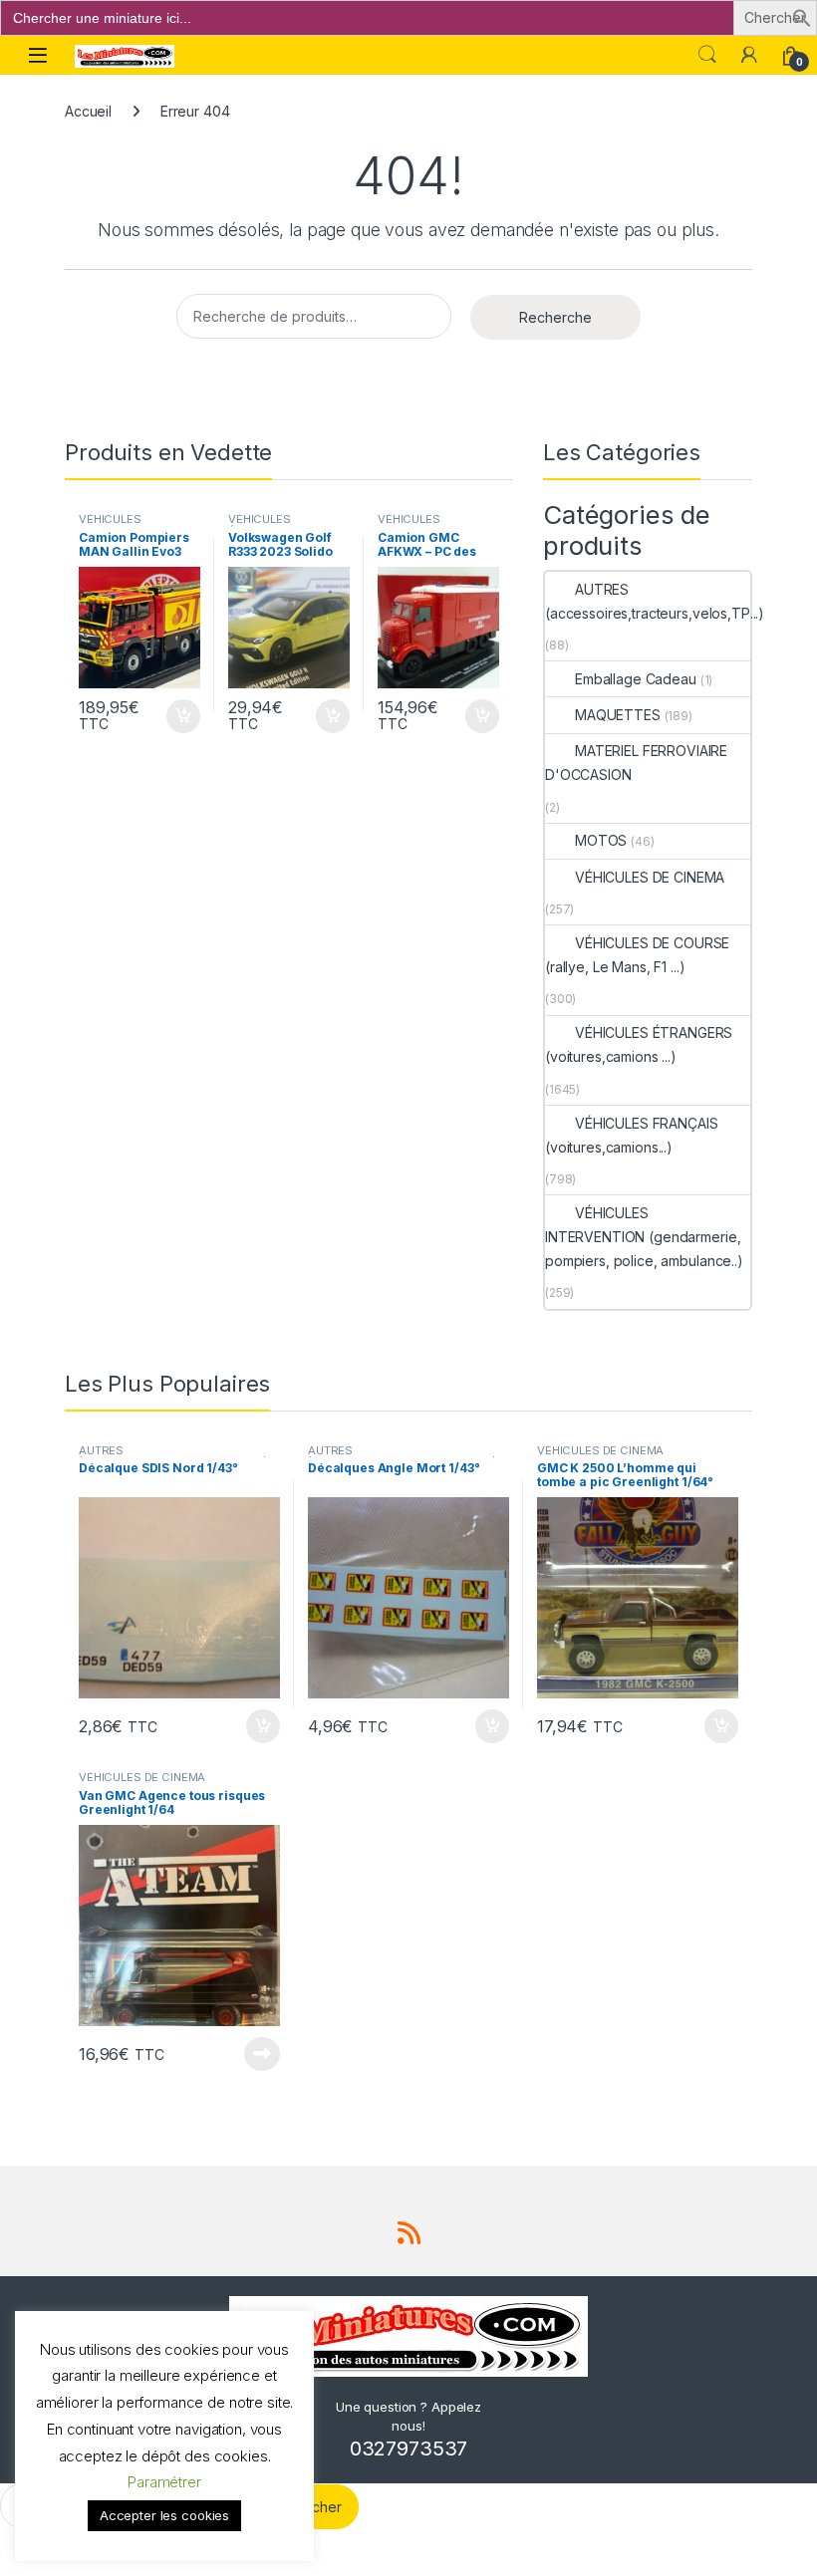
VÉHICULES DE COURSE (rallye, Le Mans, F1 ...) (637, 955)
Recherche (555, 317)
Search (707, 55)
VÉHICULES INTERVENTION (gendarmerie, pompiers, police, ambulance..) (644, 1237)
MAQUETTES (618, 715)
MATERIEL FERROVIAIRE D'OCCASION (636, 763)
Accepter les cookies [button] (164, 2515)
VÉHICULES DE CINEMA (650, 877)
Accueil (88, 111)
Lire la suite (262, 2054)
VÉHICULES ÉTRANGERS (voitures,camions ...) (639, 1044)
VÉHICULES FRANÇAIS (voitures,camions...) (631, 1135)
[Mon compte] (749, 55)
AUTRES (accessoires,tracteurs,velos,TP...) (655, 601)
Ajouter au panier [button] (177, 716)
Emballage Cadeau (636, 679)
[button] (802, 16)
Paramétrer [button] (164, 2482)
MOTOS (601, 840)
